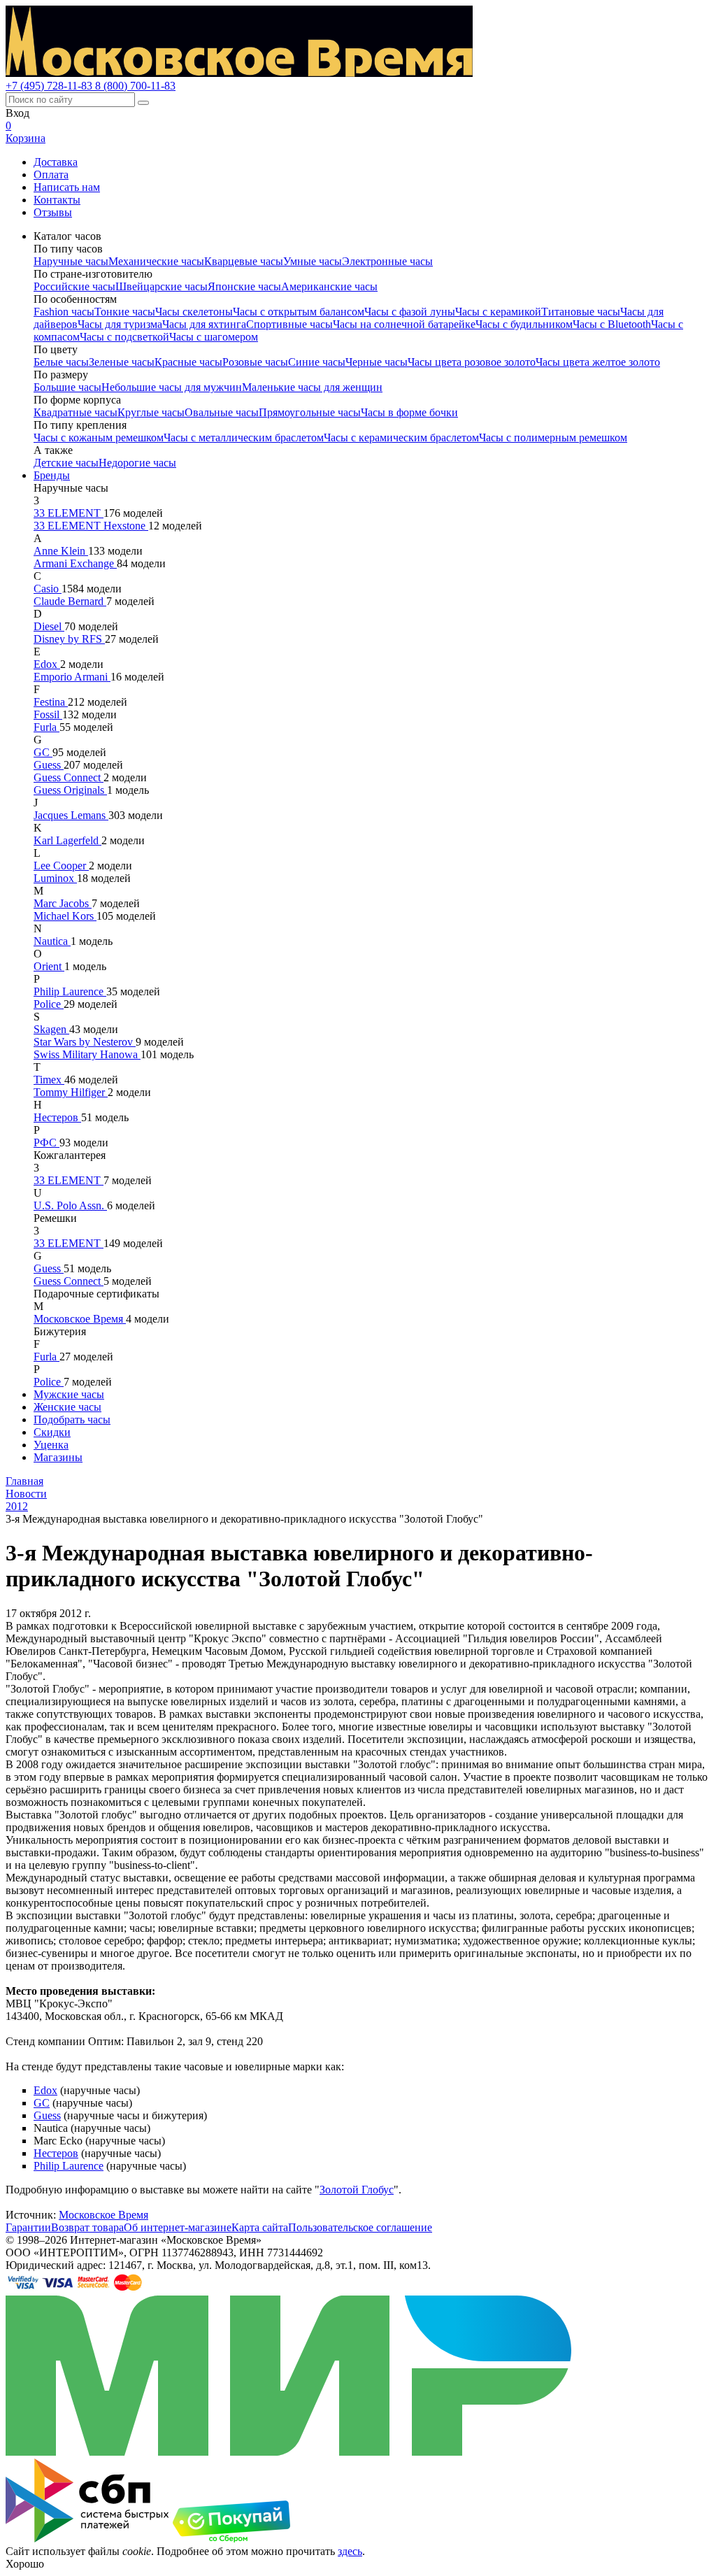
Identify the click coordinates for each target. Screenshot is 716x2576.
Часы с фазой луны (410, 312)
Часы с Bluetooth (612, 324)
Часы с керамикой (498, 312)
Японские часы (244, 286)
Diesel (49, 626)
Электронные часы (387, 261)
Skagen (51, 1029)
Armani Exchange (75, 563)
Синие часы (317, 362)
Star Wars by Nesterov (85, 1042)
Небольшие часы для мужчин (172, 387)
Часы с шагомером (214, 337)
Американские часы (329, 286)
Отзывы (53, 212)
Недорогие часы (137, 463)
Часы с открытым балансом (299, 312)
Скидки (52, 1432)
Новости (26, 1494)
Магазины (58, 1457)
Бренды (52, 475)
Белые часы (61, 362)
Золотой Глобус (357, 2190)
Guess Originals (70, 790)
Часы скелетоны (194, 312)
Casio (48, 589)
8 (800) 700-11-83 (135, 86)
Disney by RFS (69, 639)
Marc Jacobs (63, 903)
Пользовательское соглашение (360, 2227)
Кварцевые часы (244, 261)
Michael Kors (65, 916)
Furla (46, 727)
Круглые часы (151, 412)
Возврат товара (87, 2227)
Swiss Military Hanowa (87, 1054)
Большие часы (67, 387)
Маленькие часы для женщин (312, 387)
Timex (49, 1080)
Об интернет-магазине (178, 2227)
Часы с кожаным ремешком (99, 437)
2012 (17, 1506)
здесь (350, 2551)
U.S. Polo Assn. (70, 1205)
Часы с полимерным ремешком (553, 437)
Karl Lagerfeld (67, 840)
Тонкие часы (125, 312)
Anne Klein (61, 551)
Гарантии (28, 2227)
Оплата (51, 175)
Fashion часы (64, 312)
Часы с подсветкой (124, 337)
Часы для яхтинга (204, 324)
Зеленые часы (122, 362)
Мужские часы (69, 1394)
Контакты (57, 200)
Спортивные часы (289, 324)
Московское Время (80, 1319)
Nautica (52, 941)
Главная (24, 1481)
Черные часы (377, 362)
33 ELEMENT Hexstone (91, 526)
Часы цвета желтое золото (598, 362)
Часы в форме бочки (409, 412)
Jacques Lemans (71, 815)
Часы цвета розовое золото (472, 362)
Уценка (51, 1445)
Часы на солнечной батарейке (404, 324)
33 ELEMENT (69, 513)
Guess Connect (69, 777)
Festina (51, 702)
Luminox (55, 878)
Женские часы (67, 1407)
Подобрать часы (72, 1419)
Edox (47, 664)
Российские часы (74, 286)
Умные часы (313, 261)
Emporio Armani (72, 677)
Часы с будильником (524, 324)
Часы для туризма (120, 324)
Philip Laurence (70, 991)
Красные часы (188, 362)
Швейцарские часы (162, 286)
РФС (46, 1143)
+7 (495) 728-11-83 (50, 86)
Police (49, 1004)
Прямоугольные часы (310, 412)
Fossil (48, 714)
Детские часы (66, 463)
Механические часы (156, 261)
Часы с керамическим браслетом (401, 437)
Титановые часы (581, 312)
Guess (49, 765)
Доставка (56, 162)
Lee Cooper (61, 866)
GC (43, 752)
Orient (49, 966)
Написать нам (67, 187)
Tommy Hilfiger (71, 1092)
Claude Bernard (70, 601)
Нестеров (57, 1117)
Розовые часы (255, 362)
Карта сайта (260, 2227)
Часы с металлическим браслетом (244, 437)
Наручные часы (71, 261)
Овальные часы (222, 412)
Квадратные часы (76, 412)
